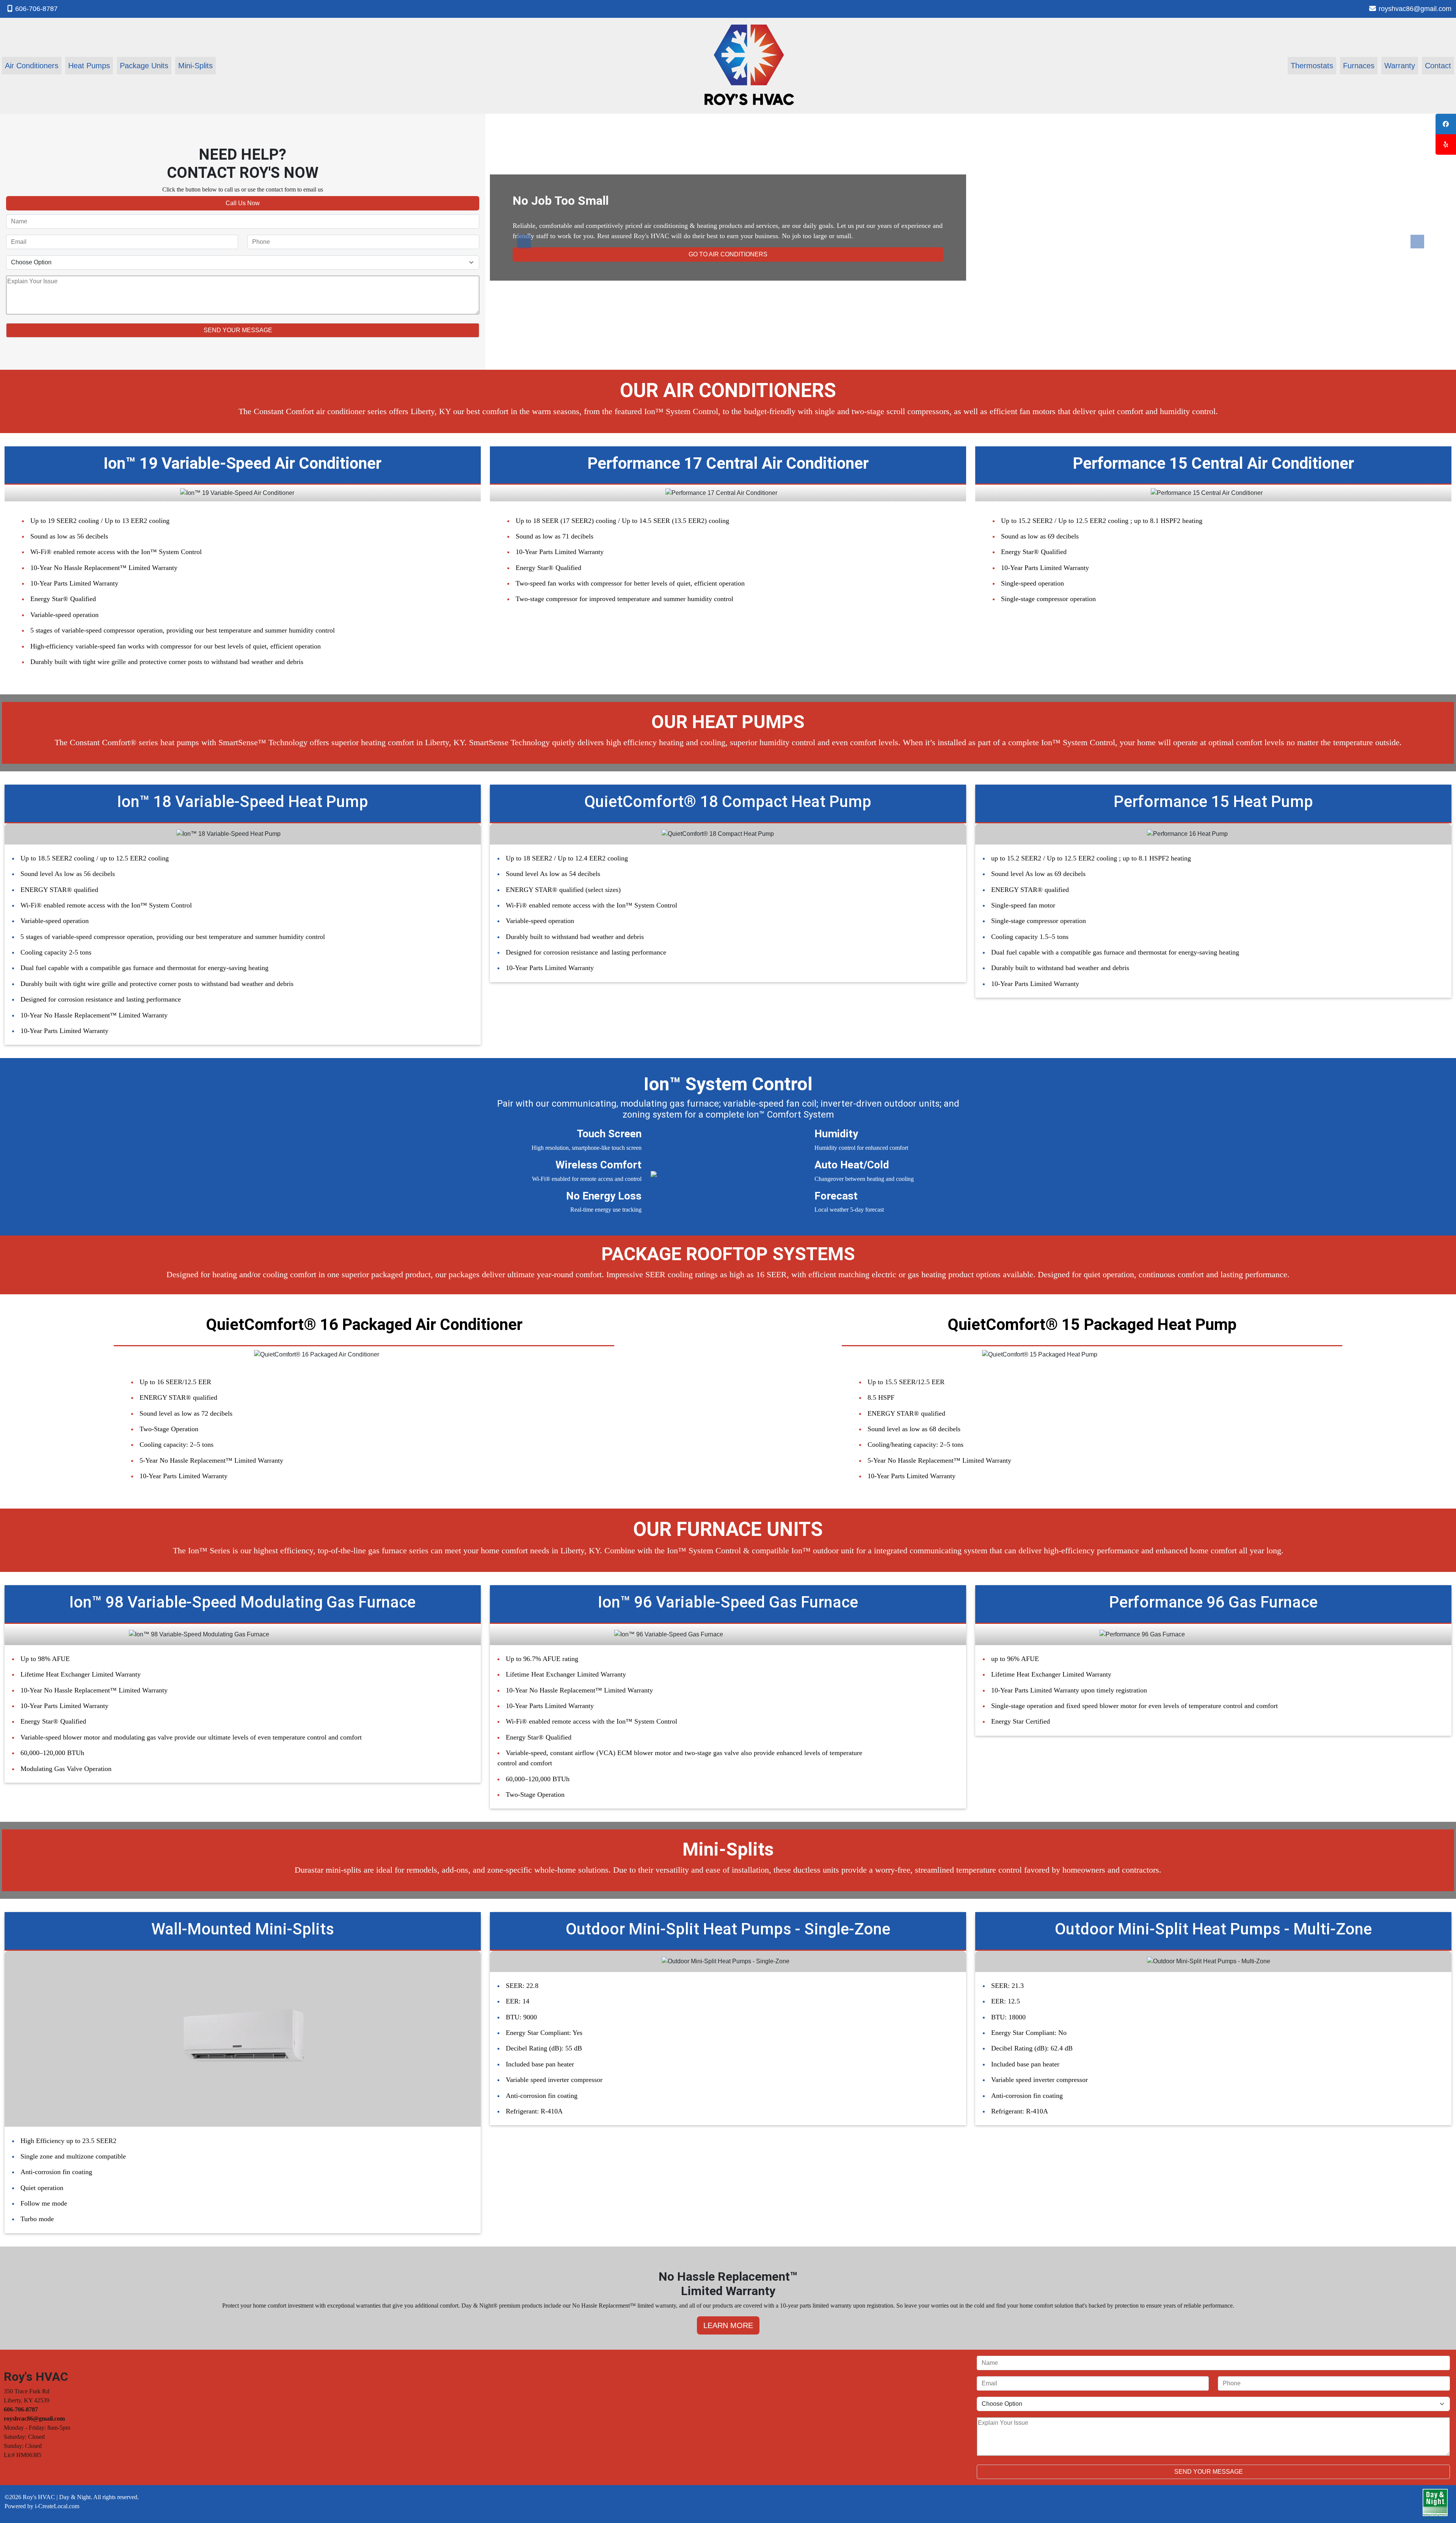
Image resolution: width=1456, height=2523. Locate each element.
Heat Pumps (89, 66)
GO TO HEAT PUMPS (728, 254)
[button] (524, 242)
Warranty (1400, 66)
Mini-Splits (195, 66)
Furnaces (1359, 66)
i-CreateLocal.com (57, 2506)
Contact (1438, 66)
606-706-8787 (36, 9)
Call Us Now (243, 203)
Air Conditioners (32, 66)
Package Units (144, 66)
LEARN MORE (728, 2325)
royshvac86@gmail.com (1415, 9)
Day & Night (75, 2497)
